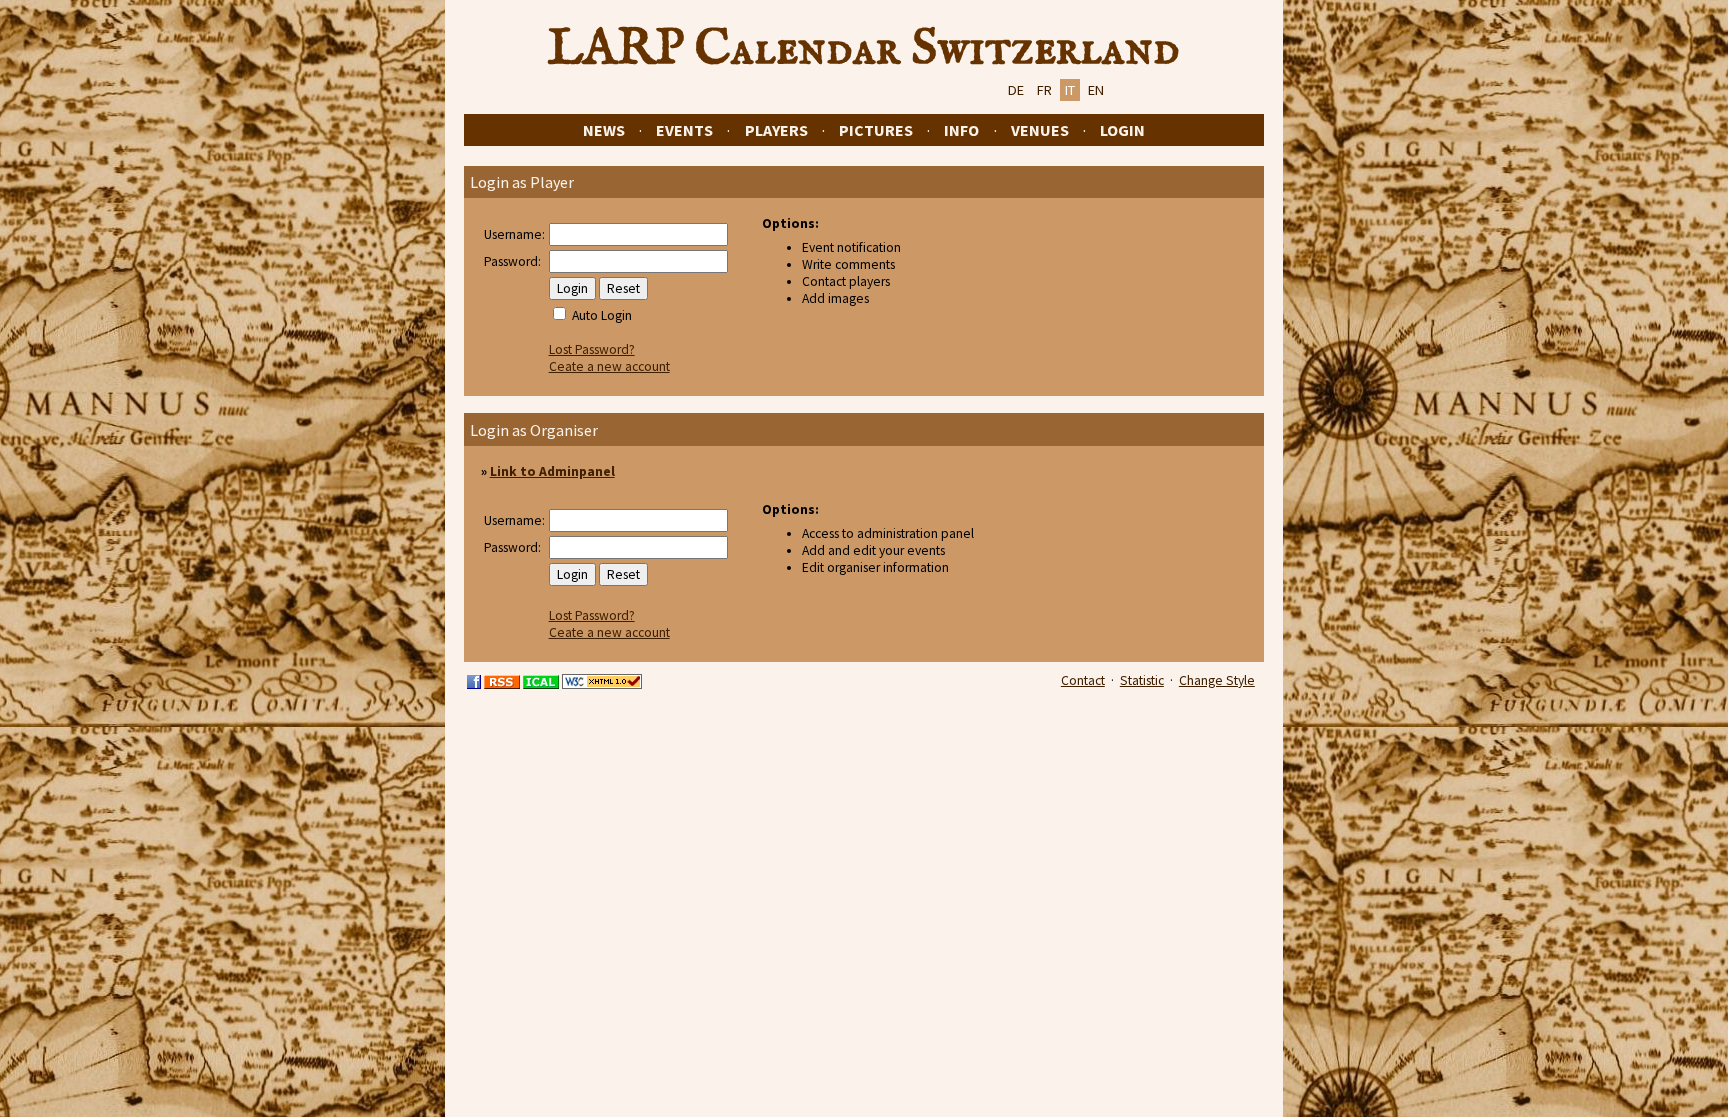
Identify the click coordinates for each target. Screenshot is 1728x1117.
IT (1070, 90)
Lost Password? (592, 349)
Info (961, 130)
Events (684, 130)
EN (1096, 90)
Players (776, 130)
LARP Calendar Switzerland (864, 49)
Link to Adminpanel (552, 471)
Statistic (1142, 680)
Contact (1083, 680)
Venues (1040, 130)
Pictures (876, 130)
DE (1016, 90)
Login (1122, 130)
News (604, 130)
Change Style (1217, 680)
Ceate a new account (609, 366)
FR (1044, 90)
